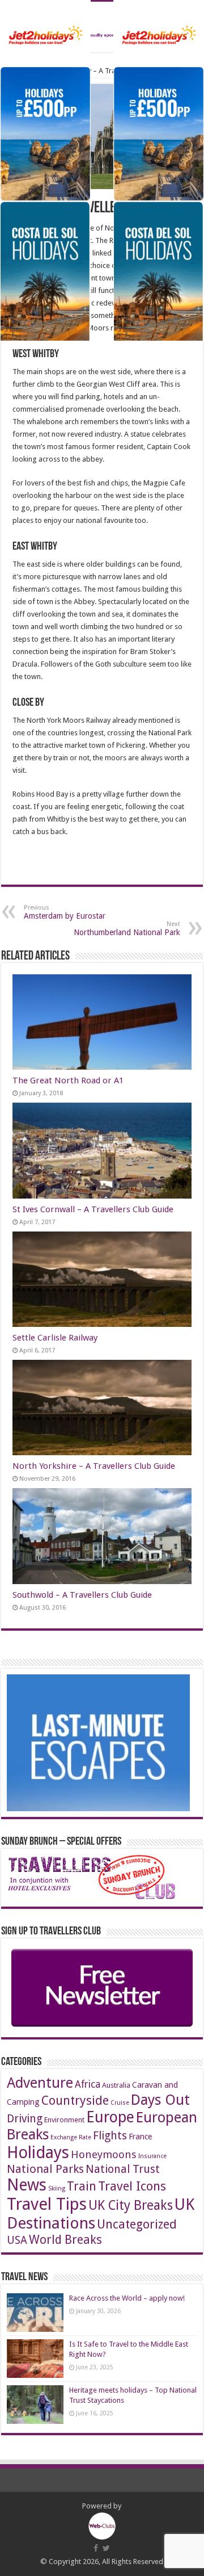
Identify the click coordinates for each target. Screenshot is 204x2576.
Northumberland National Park (127, 929)
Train (82, 2186)
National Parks (45, 2169)
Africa (88, 2084)
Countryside (75, 2100)
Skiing (57, 2188)
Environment (64, 2120)
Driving (25, 2119)
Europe (110, 2117)
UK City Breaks (131, 2206)
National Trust (123, 2169)
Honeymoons (104, 2154)
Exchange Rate (71, 2137)
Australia (116, 2085)
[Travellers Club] (102, 27)
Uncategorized (137, 2224)
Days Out (160, 2100)
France (140, 2137)
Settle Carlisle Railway (55, 1338)
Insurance (152, 2156)
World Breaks (65, 2240)
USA (17, 2240)
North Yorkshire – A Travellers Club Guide (94, 1466)
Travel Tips (47, 2204)
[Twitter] (106, 2548)
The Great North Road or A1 (68, 1080)
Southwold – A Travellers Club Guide (82, 1595)
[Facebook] (96, 2548)
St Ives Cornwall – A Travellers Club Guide (93, 1209)
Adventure (40, 2083)
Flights (110, 2136)
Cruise (120, 2103)
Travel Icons (132, 2186)
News (27, 2185)
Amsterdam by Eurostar (65, 912)
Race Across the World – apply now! (127, 2298)
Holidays (38, 2152)
